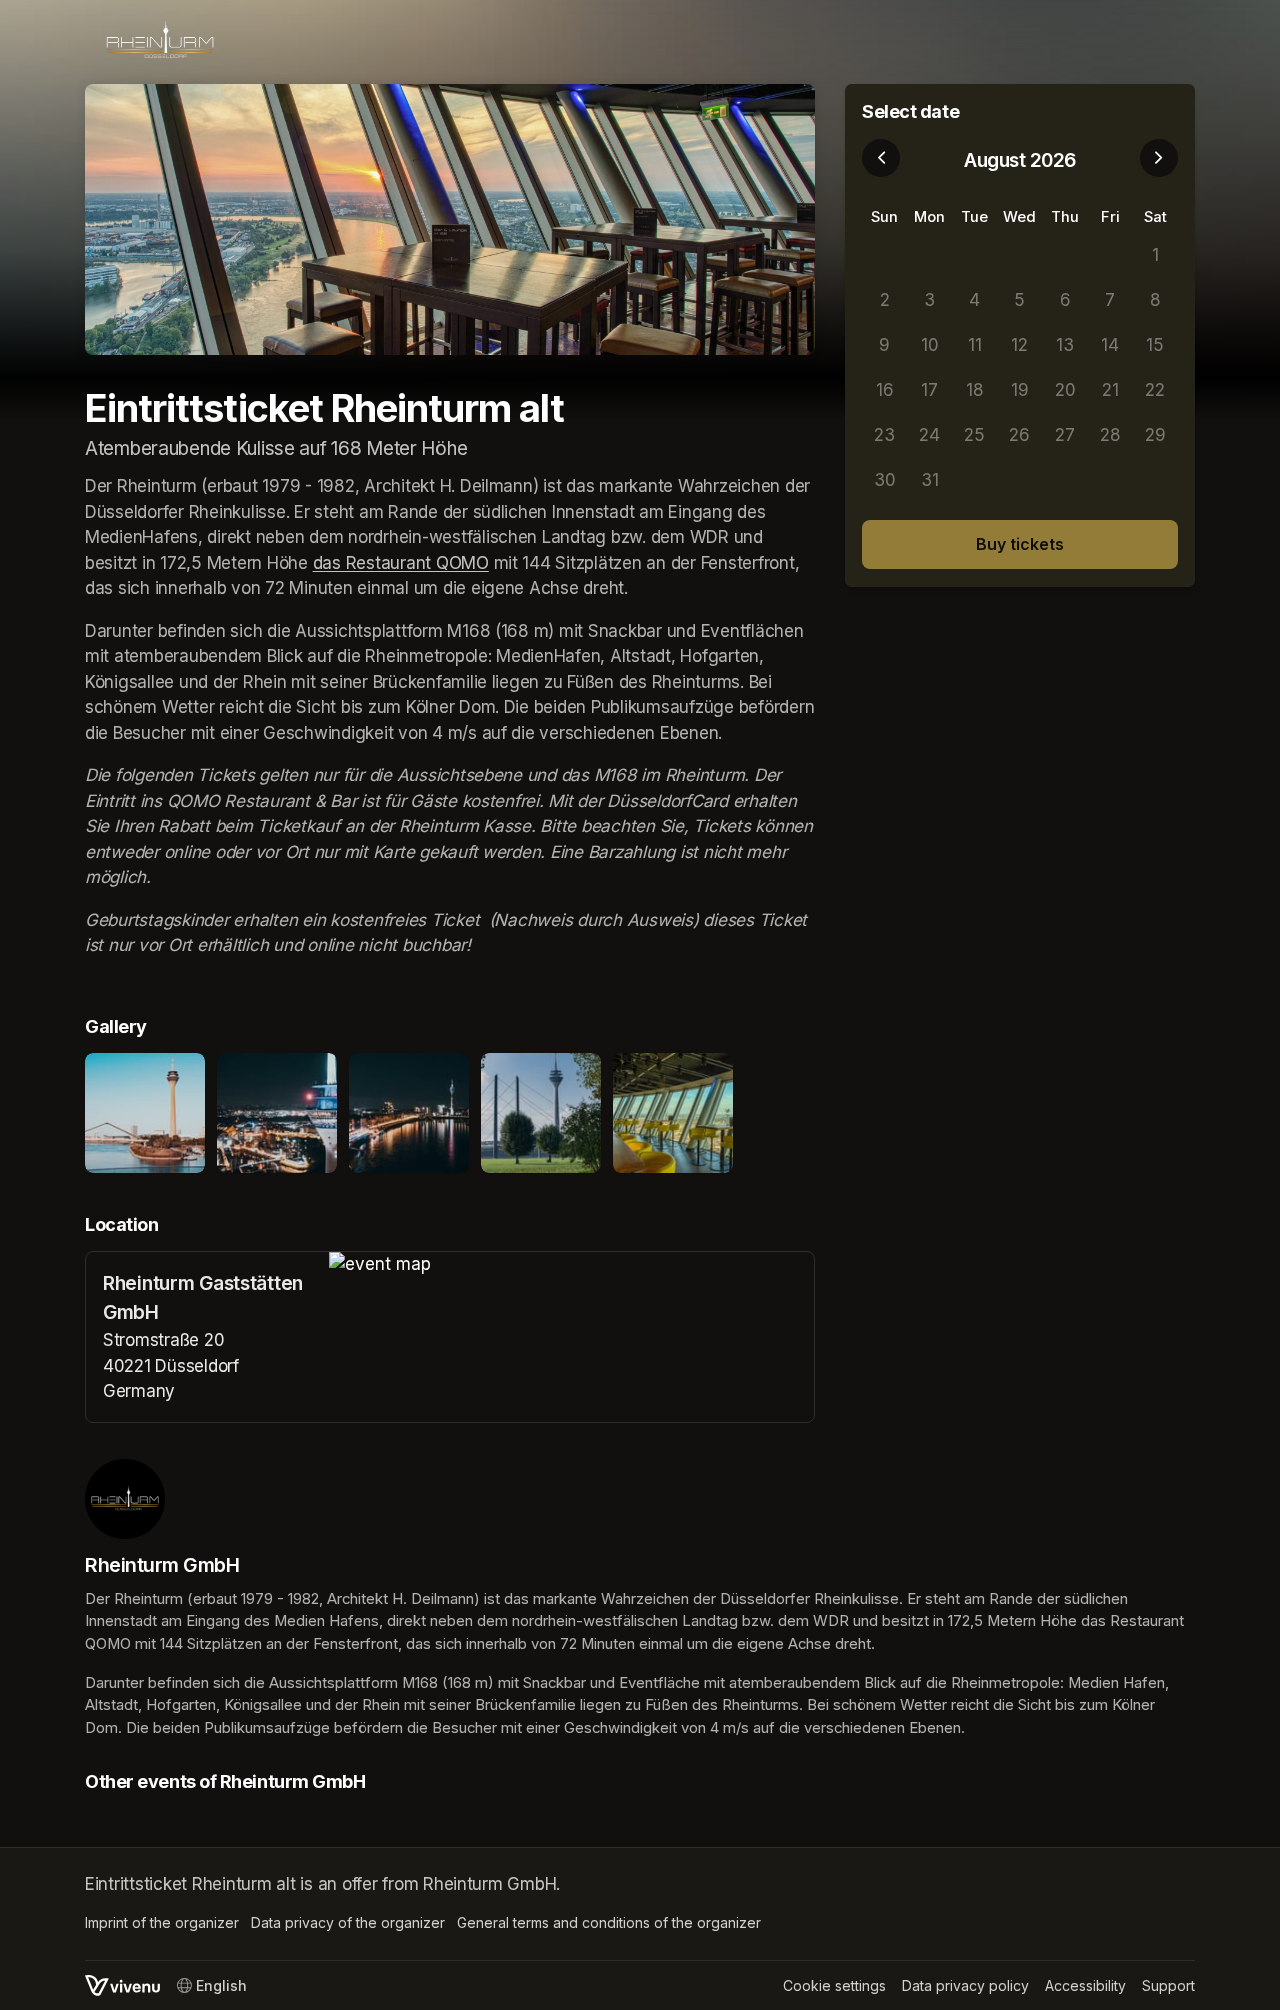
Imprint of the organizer (162, 1922)
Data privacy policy (965, 1985)
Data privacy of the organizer (348, 1922)
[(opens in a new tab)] (571, 1265)
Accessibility (1085, 1985)
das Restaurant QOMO (401, 563)
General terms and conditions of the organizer (609, 1922)
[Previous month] (881, 158)
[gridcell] (884, 255)
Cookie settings (834, 1985)
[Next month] (1159, 158)
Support (1168, 1985)
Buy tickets (1020, 544)
